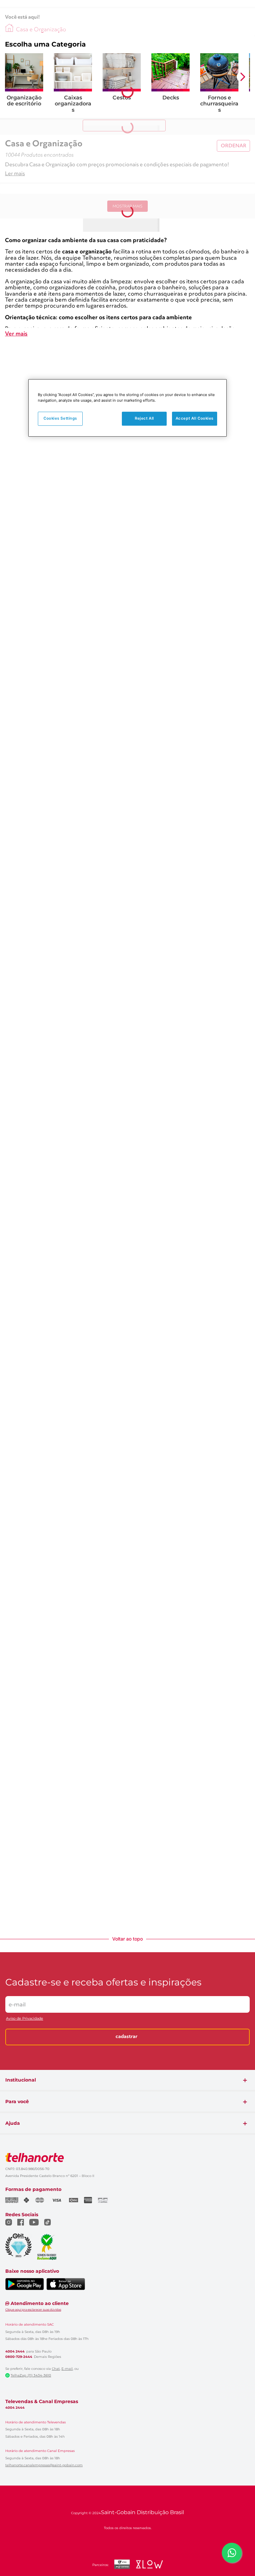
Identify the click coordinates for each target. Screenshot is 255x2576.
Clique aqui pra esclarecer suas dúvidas (33, 2309)
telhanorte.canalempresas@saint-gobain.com (44, 2465)
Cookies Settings (60, 418)
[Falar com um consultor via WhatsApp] (232, 2553)
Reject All (144, 418)
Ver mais (16, 334)
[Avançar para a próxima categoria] (243, 77)
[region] (127, 408)
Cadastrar (127, 2037)
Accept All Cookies (195, 418)
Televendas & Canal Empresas (42, 2401)
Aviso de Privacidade (25, 2019)
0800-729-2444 (19, 2357)
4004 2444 (15, 2352)
